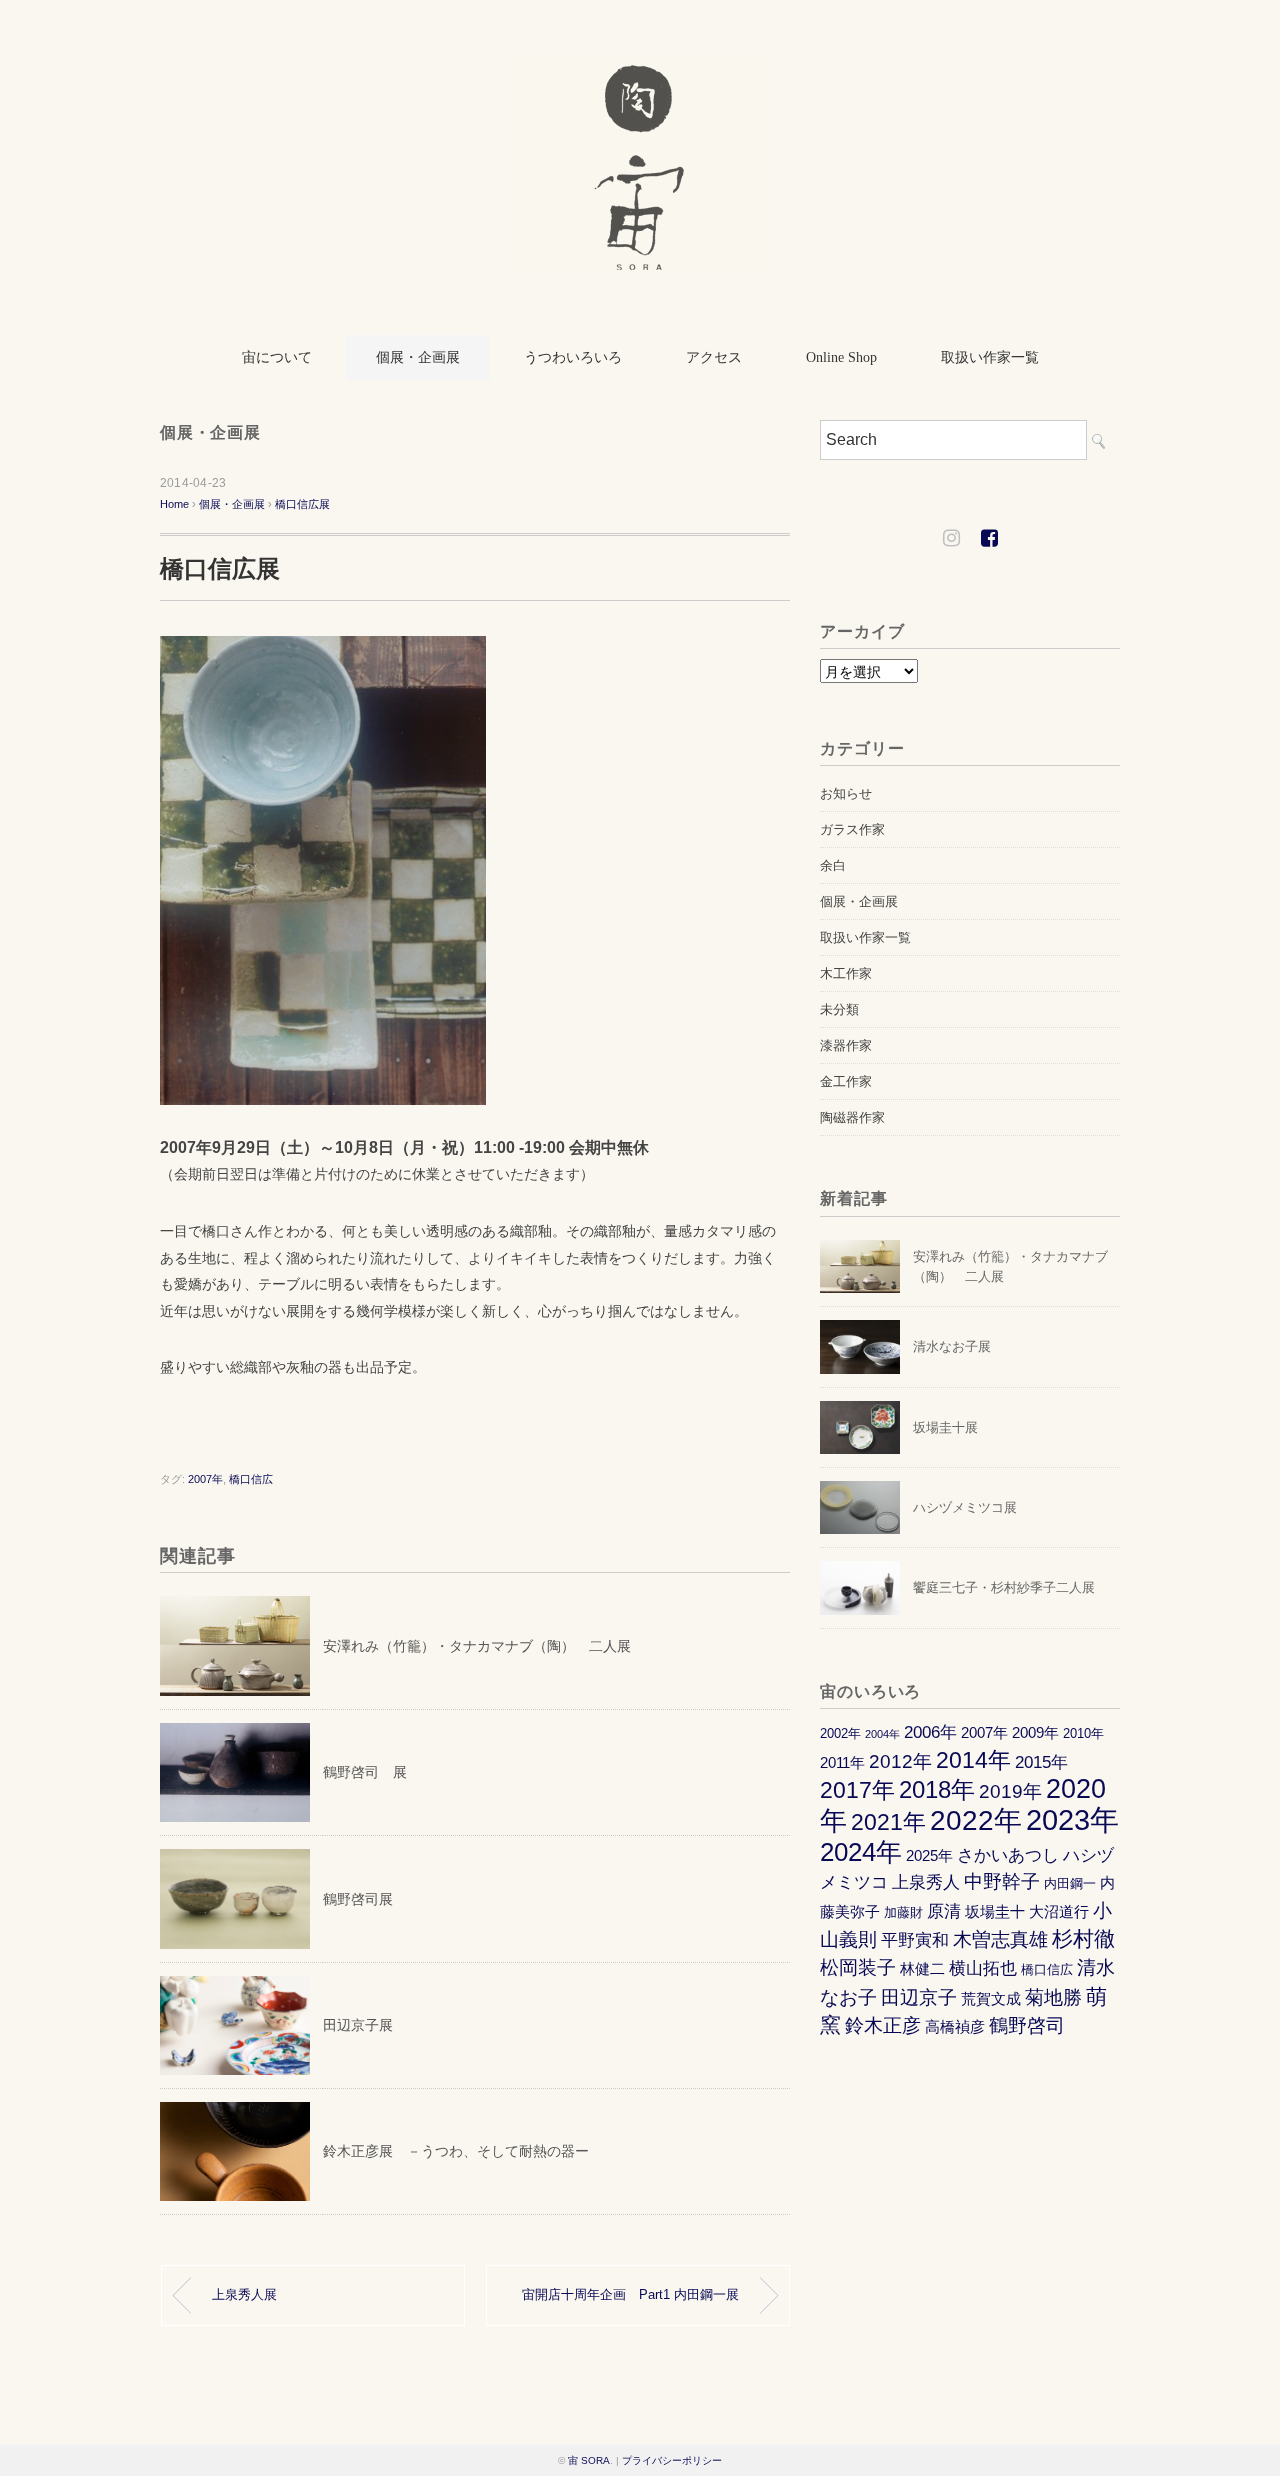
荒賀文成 (991, 1998)
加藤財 (903, 1912)
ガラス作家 (852, 829)
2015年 (1041, 1762)
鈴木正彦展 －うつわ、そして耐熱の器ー (456, 2151)
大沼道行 (1059, 1911)
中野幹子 (1002, 1881)
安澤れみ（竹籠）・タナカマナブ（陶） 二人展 (477, 1646)
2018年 (937, 1789)
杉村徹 (1083, 1938)
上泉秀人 (926, 1882)
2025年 (929, 1855)
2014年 (973, 1760)
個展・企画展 (418, 357)
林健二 (922, 1968)
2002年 (840, 1733)
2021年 (888, 1822)
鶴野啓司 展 (365, 1772)
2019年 (1010, 1791)
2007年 (205, 1479)
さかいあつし (1008, 1855)
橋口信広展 (302, 504)
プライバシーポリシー (672, 2460)
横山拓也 (983, 1968)
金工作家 (846, 1081)
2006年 (930, 1732)
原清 (944, 1911)
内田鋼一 (1070, 1883)
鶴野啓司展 (358, 1899)
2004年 (882, 1734)
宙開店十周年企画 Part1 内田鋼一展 (630, 2295)
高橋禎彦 (955, 2026)
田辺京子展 (358, 2025)
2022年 (976, 1820)
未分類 (839, 1009)
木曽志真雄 (1000, 1939)
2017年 (857, 1790)
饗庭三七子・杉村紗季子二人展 (1004, 1587)
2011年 (842, 1762)
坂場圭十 (995, 1911)
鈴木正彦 (883, 2025)
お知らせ (846, 793)
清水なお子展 (952, 1346)
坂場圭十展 (945, 1427)
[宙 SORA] (640, 73)
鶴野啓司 (1027, 2025)
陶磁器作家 (852, 1117)
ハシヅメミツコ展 (965, 1507)
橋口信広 (251, 1479)
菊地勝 (1053, 1997)
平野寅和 (915, 1940)
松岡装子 (858, 1967)
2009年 (1035, 1732)
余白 (833, 865)
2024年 (861, 1852)
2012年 (900, 1761)
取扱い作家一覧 (990, 357)
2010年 (1083, 1733)
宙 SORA (589, 2460)
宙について (277, 357)
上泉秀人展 (244, 2295)
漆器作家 (846, 1045)
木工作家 (846, 973)
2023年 (1072, 1819)
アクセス (714, 357)
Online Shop (841, 357)
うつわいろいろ (573, 357)
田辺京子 (919, 1997)
